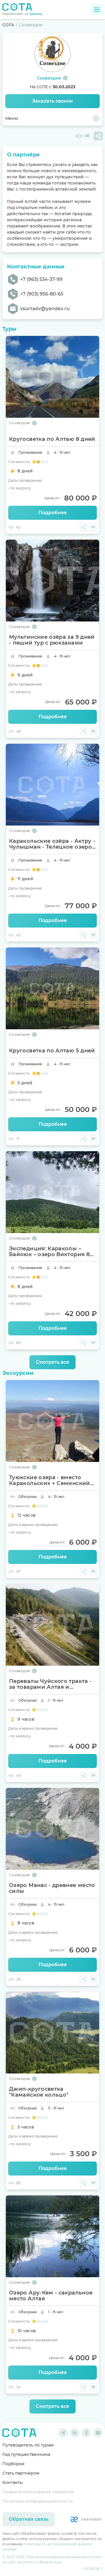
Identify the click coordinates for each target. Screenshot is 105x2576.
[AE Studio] (85, 2519)
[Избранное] (93, 527)
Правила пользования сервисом (38, 2492)
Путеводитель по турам (28, 2445)
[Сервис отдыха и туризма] (19, 2433)
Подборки (13, 2464)
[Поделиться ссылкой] (98, 136)
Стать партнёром (21, 2473)
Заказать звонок (52, 101)
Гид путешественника (26, 2454)
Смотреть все (52, 1362)
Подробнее (53, 513)
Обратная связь (29, 2519)
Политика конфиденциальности (38, 2501)
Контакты (13, 2482)
